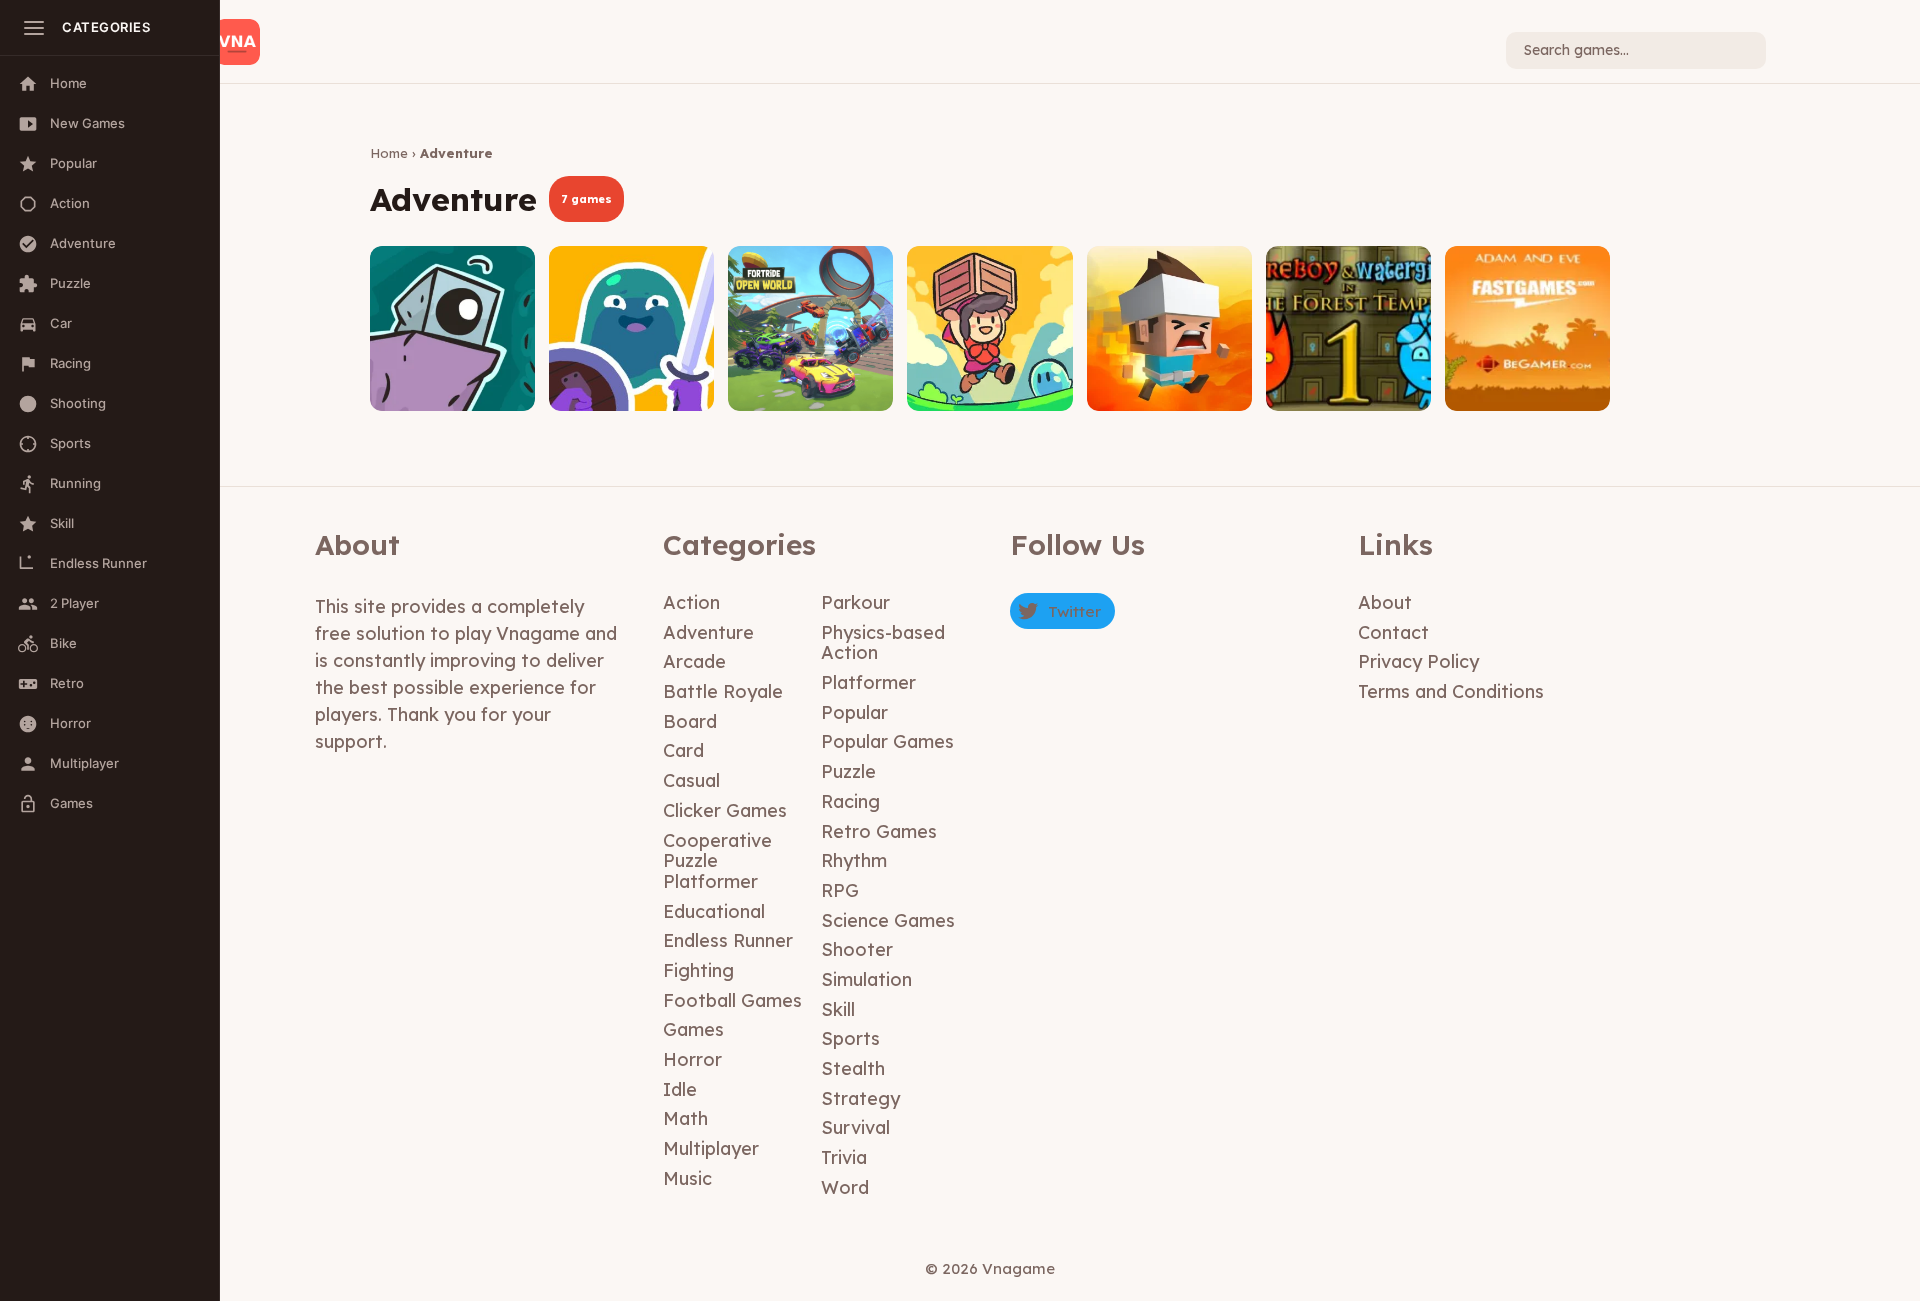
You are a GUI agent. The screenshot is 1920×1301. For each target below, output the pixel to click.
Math (685, 1118)
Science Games (888, 920)
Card (683, 750)
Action (691, 602)
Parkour (855, 602)
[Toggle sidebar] (34, 28)
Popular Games (887, 741)
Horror (692, 1059)
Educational (714, 911)
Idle (680, 1089)
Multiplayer (711, 1148)
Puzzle (848, 771)
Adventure (708, 632)
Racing (850, 801)
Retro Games (879, 831)
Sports (850, 1038)
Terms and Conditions (1451, 691)
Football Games (732, 1000)
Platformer (868, 682)
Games (693, 1029)
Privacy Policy (1418, 661)
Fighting (698, 970)
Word (845, 1187)
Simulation (866, 979)
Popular (854, 712)
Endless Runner (728, 940)
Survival (855, 1127)
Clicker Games (725, 810)
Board (690, 721)
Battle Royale (723, 691)
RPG (840, 890)
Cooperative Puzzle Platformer (717, 861)
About (1385, 602)
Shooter (857, 949)
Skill (838, 1009)
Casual (691, 780)
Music (687, 1178)
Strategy (860, 1098)
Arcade (694, 661)
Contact (1393, 632)
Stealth (853, 1068)
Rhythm (854, 860)
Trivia (844, 1157)
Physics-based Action (883, 643)
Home (389, 153)
